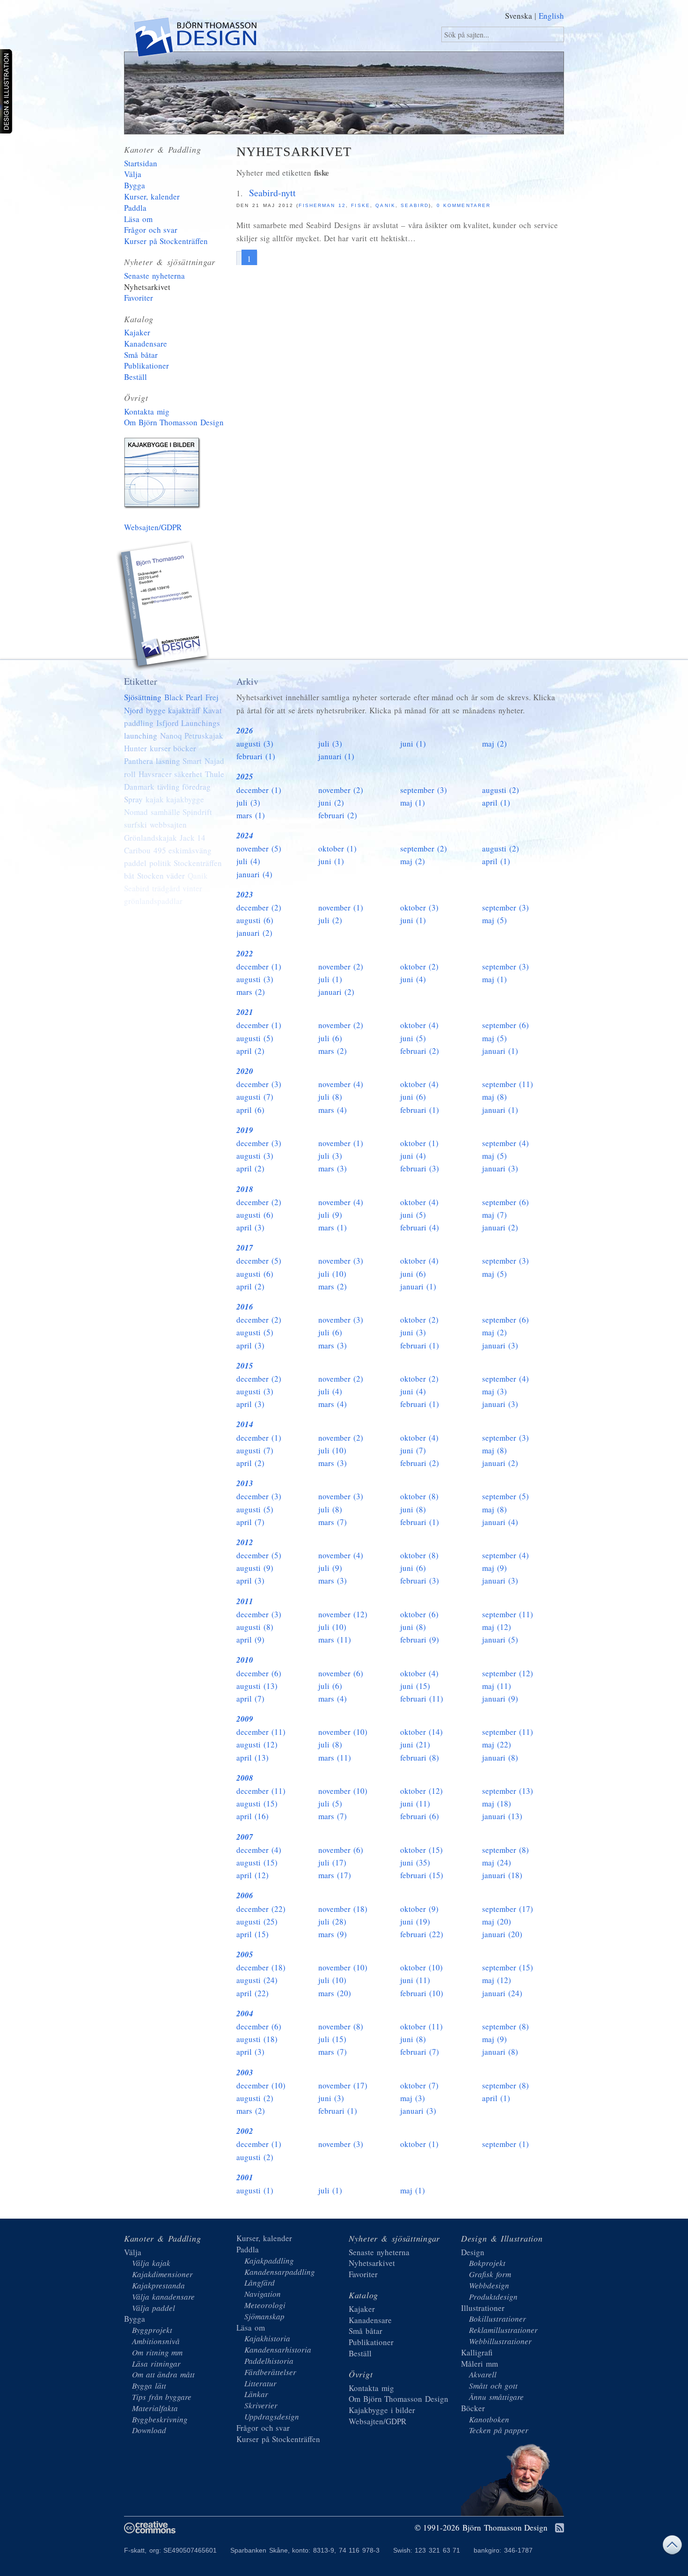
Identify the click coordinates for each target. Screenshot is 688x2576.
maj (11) (497, 1686)
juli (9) (330, 1215)
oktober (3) (419, 907)
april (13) (253, 1758)
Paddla (135, 208)
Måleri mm (479, 2364)
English (551, 16)
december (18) (261, 1967)
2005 (245, 1954)
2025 (245, 777)
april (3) (250, 1227)
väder (176, 876)
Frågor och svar (151, 230)
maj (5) (494, 920)
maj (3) (494, 1391)
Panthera (139, 761)
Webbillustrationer (500, 2341)
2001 (245, 2177)
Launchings (201, 723)
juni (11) (415, 1803)
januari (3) (500, 1168)
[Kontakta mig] (164, 607)
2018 (245, 1189)
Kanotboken (489, 2419)
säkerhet (188, 774)
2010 (245, 1660)
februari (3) (420, 1168)
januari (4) (254, 874)
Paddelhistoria (269, 2361)
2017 (245, 1248)
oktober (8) (419, 1496)
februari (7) (420, 2052)
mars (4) (333, 1110)
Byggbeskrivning (160, 2419)
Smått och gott (493, 2386)
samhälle (165, 812)
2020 (245, 1071)
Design (473, 2252)
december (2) (259, 907)
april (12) (253, 1875)
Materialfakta (155, 2408)
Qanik (385, 205)
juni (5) (413, 1038)
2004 (245, 2013)
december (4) (259, 1850)
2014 (245, 1424)
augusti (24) (257, 1980)
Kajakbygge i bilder (164, 475)
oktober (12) (421, 1791)
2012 (245, 1542)
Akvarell (483, 2374)
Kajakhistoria (267, 2338)
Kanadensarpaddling (280, 2272)
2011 (245, 1601)
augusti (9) (255, 1568)
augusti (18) (257, 2039)
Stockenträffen (198, 863)
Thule (215, 774)
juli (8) (330, 1097)
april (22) (253, 1993)
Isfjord (168, 723)
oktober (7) (419, 2085)
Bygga (135, 185)
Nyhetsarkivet (147, 287)
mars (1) (251, 815)
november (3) (341, 1261)
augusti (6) (255, 920)
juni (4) (413, 979)
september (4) (505, 1143)
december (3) (259, 1084)
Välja (133, 174)
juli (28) (332, 1921)
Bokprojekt (487, 2263)
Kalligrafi (477, 2352)
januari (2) (254, 933)
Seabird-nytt (272, 193)
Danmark (139, 787)
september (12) (508, 1673)
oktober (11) (421, 2026)
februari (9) (420, 1640)
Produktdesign (493, 2297)
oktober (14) (421, 1732)
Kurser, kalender (152, 196)
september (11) (508, 1084)
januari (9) (500, 1699)
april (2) (250, 1051)
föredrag (196, 787)
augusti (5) (255, 1038)
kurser (160, 748)
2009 (245, 1719)
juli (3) (330, 744)
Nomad (136, 812)
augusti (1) (255, 2190)
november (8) (341, 2026)
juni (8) (413, 1509)
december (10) (261, 2085)
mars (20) (335, 1993)
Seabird (414, 205)
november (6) (341, 1673)
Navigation (263, 2294)
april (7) (250, 1522)
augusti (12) (257, 1744)
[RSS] (560, 2528)
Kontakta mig (147, 411)
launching (141, 736)
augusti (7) (255, 1097)
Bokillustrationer (498, 2319)
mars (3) (333, 1168)
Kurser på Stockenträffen (166, 241)
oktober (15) (421, 1850)
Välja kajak (151, 2263)
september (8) (505, 1850)
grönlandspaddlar (153, 901)
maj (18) (497, 1803)
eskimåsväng (190, 850)
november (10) (343, 1732)
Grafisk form (490, 2274)
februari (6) (420, 1816)
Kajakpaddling (269, 2261)
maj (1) (413, 803)
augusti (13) (257, 1686)
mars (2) (251, 992)
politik (160, 863)
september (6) (505, 1025)
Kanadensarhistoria (278, 2350)
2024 (245, 836)
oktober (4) (419, 1025)
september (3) (424, 790)
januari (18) (502, 1875)
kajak (155, 799)
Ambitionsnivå (156, 2341)
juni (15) (415, 1686)
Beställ (135, 377)
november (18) (343, 1909)
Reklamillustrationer (503, 2330)
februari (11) (422, 1699)
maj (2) (494, 744)
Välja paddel (154, 2308)
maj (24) (497, 1862)
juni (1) (413, 744)
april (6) (250, 1110)
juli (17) (332, 1862)
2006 (245, 1895)
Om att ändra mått (163, 2374)
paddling (139, 723)
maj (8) (494, 1097)
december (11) (261, 1732)
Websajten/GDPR (153, 527)
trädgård (166, 888)
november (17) (343, 2085)
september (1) (505, 2144)
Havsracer (155, 774)
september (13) (508, 1791)
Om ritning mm (157, 2352)
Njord (134, 710)
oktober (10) (421, 1967)
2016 (245, 1307)
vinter (192, 888)
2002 (245, 2131)
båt (129, 876)
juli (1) (330, 979)
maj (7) (494, 1215)
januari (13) (502, 1816)
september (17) (508, 1909)
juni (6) (413, 1097)
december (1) (259, 790)
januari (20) (502, 1934)
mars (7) (333, 1522)
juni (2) (331, 803)
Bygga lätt (149, 2386)
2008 (245, 1778)
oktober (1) (337, 848)
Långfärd (260, 2283)
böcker (185, 748)
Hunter (135, 748)
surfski (135, 825)
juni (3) (413, 1332)
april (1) (496, 803)
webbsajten (168, 825)
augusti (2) (501, 790)
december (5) (259, 1261)
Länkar (256, 2394)
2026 (245, 731)
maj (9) (494, 1568)
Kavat (212, 710)
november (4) (341, 1084)
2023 (245, 895)
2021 (245, 1012)
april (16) (253, 1816)
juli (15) (332, 2039)
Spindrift (197, 812)
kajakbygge (185, 799)
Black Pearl (184, 697)
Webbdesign (489, 2285)
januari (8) (500, 1758)
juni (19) (415, 1921)
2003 (245, 2073)
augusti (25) (257, 1921)
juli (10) (332, 1274)
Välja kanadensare (163, 2297)
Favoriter (139, 298)
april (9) (250, 1640)
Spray (133, 799)
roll (130, 774)
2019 (245, 1130)
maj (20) (497, 1921)
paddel (135, 863)
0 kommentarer (464, 205)
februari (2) (338, 815)
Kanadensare (146, 344)
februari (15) (422, 1875)
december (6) (259, 1673)
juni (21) (415, 1744)
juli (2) (330, 920)
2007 (245, 1837)
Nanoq (171, 736)
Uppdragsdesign (272, 2417)
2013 (245, 1483)
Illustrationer (483, 2308)
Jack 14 (193, 838)
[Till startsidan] (194, 39)
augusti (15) (257, 1803)
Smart (192, 761)
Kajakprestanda (158, 2285)
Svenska (519, 16)
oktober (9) (419, 1909)
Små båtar (141, 355)
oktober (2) (419, 966)
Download (149, 2430)
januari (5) (500, 1640)
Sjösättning (143, 697)
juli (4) (248, 861)
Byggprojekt (152, 2330)
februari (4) (420, 1227)
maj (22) (497, 1744)
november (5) (259, 848)
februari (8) (420, 1758)
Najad (214, 761)
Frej (212, 697)
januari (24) (502, 1993)
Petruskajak (204, 736)
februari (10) (422, 1993)
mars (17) (335, 1875)
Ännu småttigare (496, 2397)
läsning (168, 761)
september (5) (505, 1496)
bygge (156, 710)
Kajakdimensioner (162, 2274)
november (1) (341, 907)
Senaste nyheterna (154, 276)
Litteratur (260, 2383)
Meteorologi (265, 2305)
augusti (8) (255, 1627)
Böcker (473, 2408)
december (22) (261, 1909)
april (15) (253, 1934)
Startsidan (141, 163)
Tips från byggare (162, 2397)
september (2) (424, 848)
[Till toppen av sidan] (672, 2547)
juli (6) (330, 1038)
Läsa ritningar (156, 2364)
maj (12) (497, 1627)
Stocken (150, 876)
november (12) (343, 1614)
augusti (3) (255, 744)
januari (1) (336, 756)
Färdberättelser (270, 2372)
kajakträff (184, 710)
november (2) (341, 790)
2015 (245, 1366)
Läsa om (138, 219)
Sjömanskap (264, 2316)
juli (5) (330, 1803)
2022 (245, 954)
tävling (168, 787)
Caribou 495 (145, 850)
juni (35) (415, 1862)
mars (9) (333, 1934)
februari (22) (422, 1934)
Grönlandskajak (150, 838)
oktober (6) (419, 1614)
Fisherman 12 (322, 205)
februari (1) (256, 756)
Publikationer (146, 366)
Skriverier (261, 2405)
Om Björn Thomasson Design (174, 422)
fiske (360, 205)
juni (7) (413, 1450)
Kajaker (137, 332)
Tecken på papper (499, 2430)
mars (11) (335, 1640)
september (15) (508, 1967)
